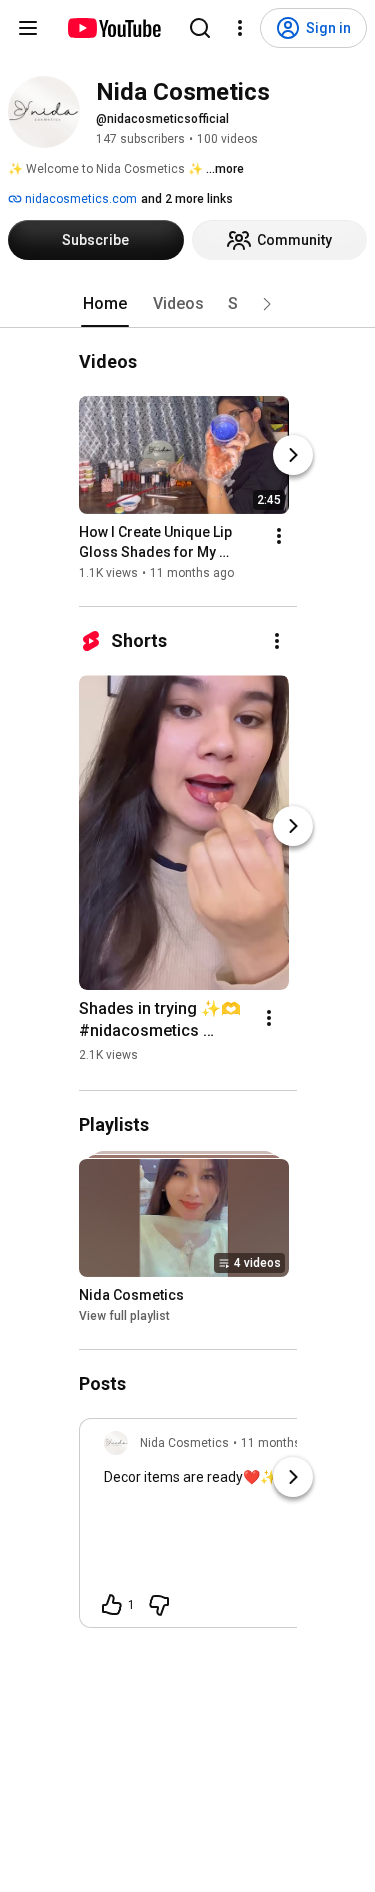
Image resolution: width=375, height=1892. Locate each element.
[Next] (293, 455)
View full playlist (124, 1316)
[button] (267, 304)
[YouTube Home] (113, 28)
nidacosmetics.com (79, 199)
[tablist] (188, 304)
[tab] (105, 304)
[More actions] (279, 536)
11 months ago (283, 1443)
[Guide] (28, 28)
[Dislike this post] (159, 1605)
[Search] (200, 28)
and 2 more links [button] (187, 199)
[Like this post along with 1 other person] (112, 1605)
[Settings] (240, 28)
